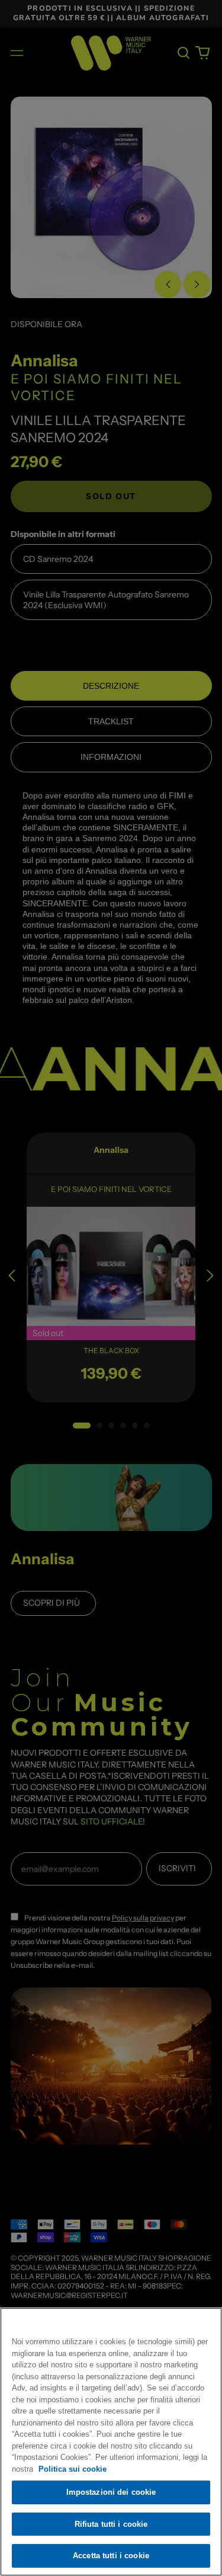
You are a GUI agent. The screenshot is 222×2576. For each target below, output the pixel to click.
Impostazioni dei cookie (111, 2492)
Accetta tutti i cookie (111, 2556)
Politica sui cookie (73, 2469)
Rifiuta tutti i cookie (111, 2524)
